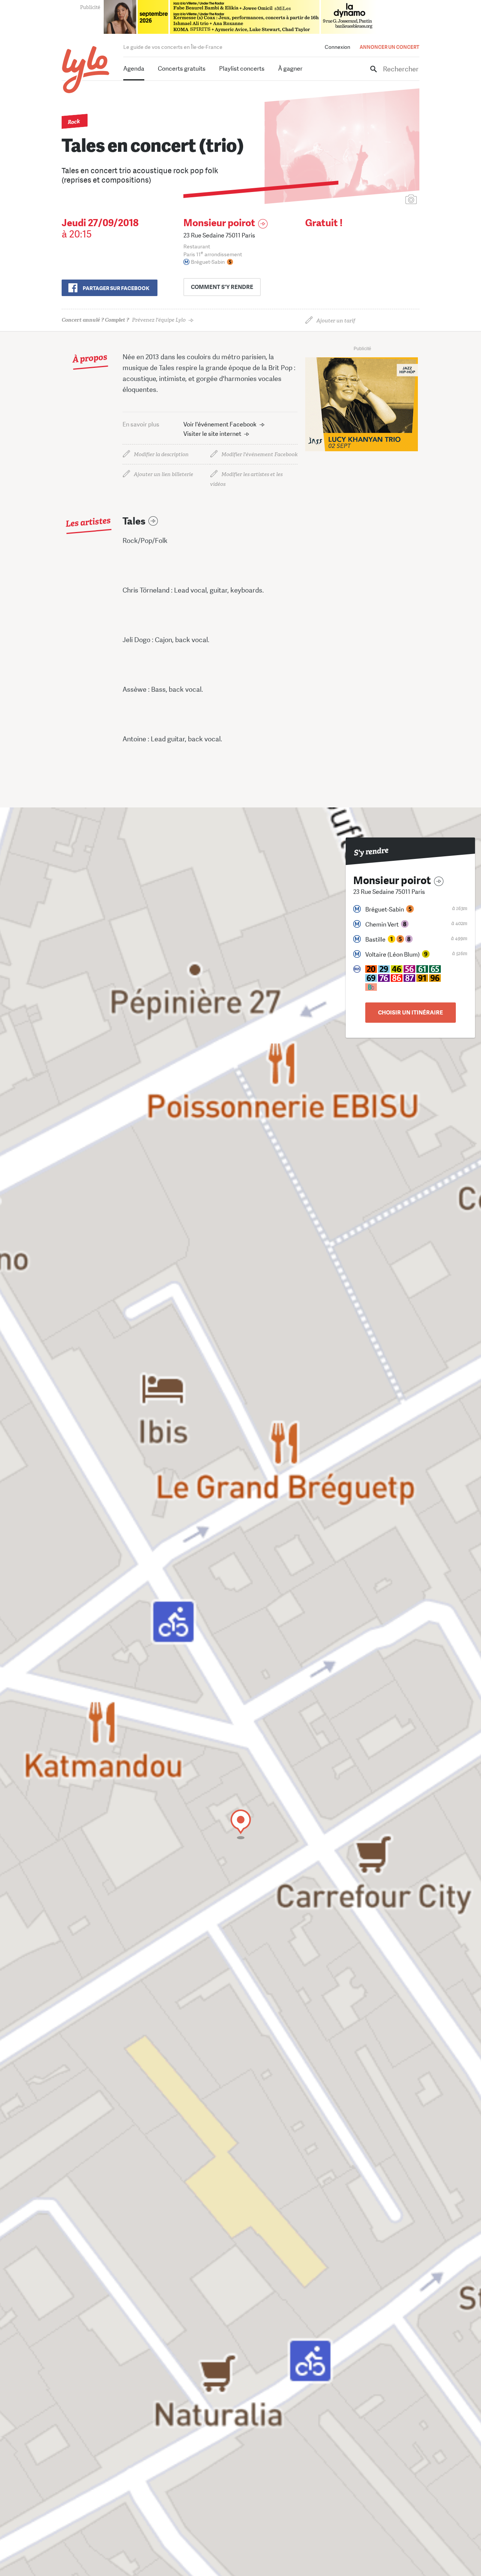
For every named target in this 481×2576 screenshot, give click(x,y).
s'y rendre (222, 287)
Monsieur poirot (219, 223)
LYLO (86, 70)
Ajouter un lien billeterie (163, 474)
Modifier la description (161, 454)
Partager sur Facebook (116, 288)
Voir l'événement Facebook (220, 424)
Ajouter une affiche (378, 200)
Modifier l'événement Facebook (259, 454)
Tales (134, 521)
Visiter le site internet (212, 434)
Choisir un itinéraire (411, 1013)
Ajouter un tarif (336, 321)
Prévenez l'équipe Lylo (124, 320)
